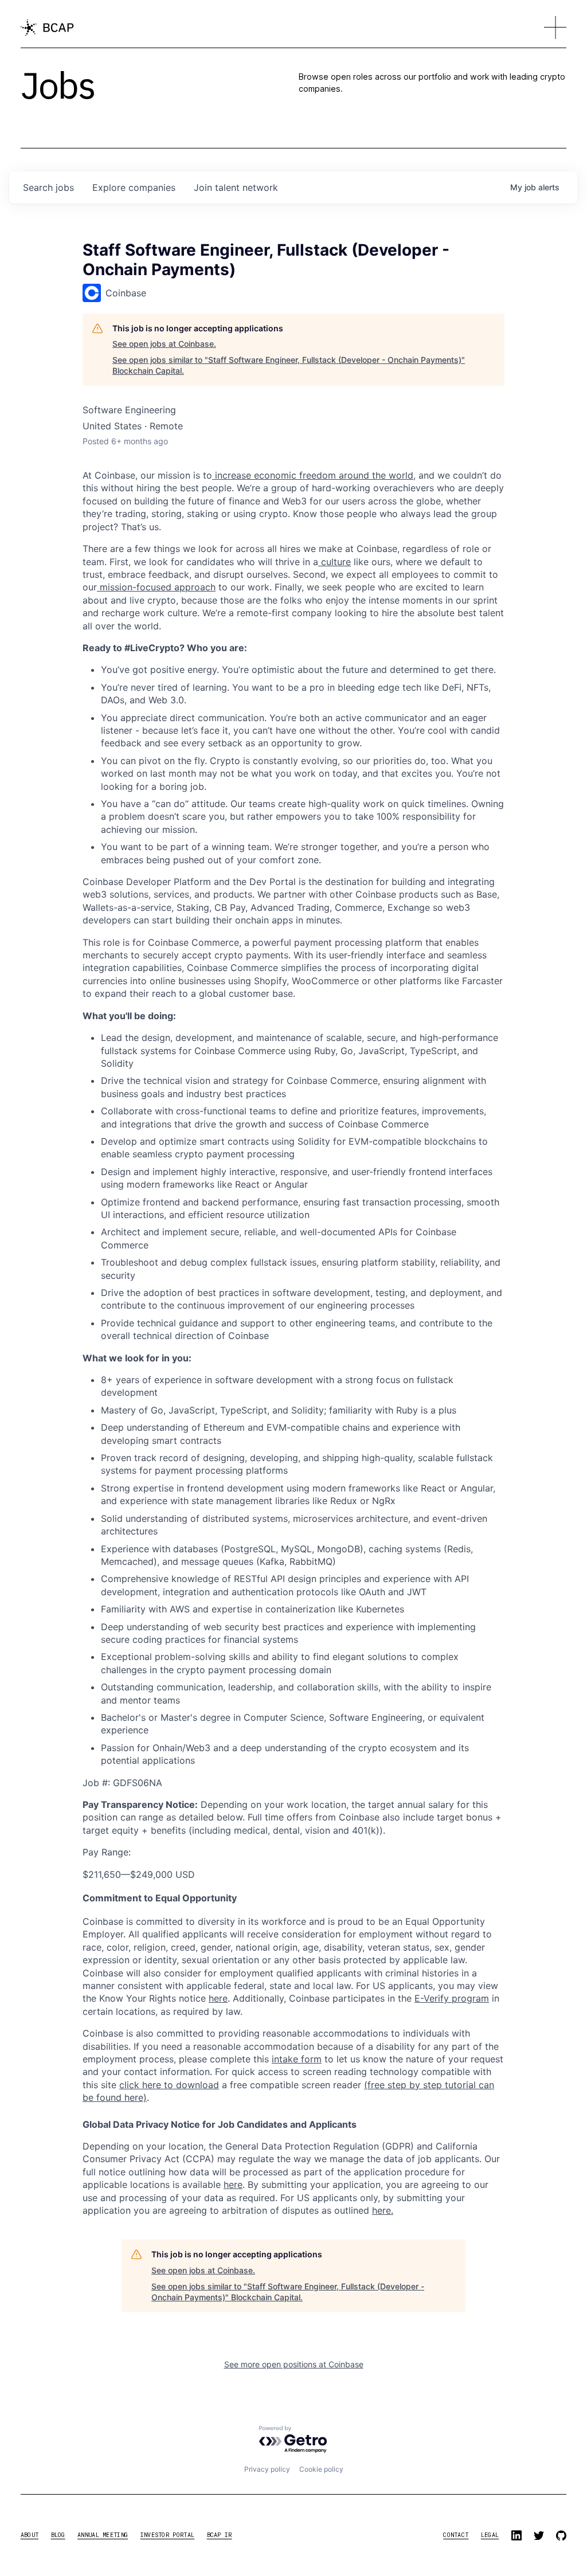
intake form (297, 2059)
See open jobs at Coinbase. (164, 344)
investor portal (168, 2535)
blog (58, 2535)
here (233, 2184)
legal (490, 2535)
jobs (48, 187)
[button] (555, 28)
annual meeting (103, 2535)
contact (456, 2535)
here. (383, 2210)
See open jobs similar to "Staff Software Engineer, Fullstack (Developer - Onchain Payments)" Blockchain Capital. (289, 365)
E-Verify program (452, 1998)
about (30, 2535)
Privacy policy (267, 2469)
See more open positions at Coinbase (294, 2364)
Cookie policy (321, 2469)
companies (134, 187)
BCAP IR (220, 2535)
